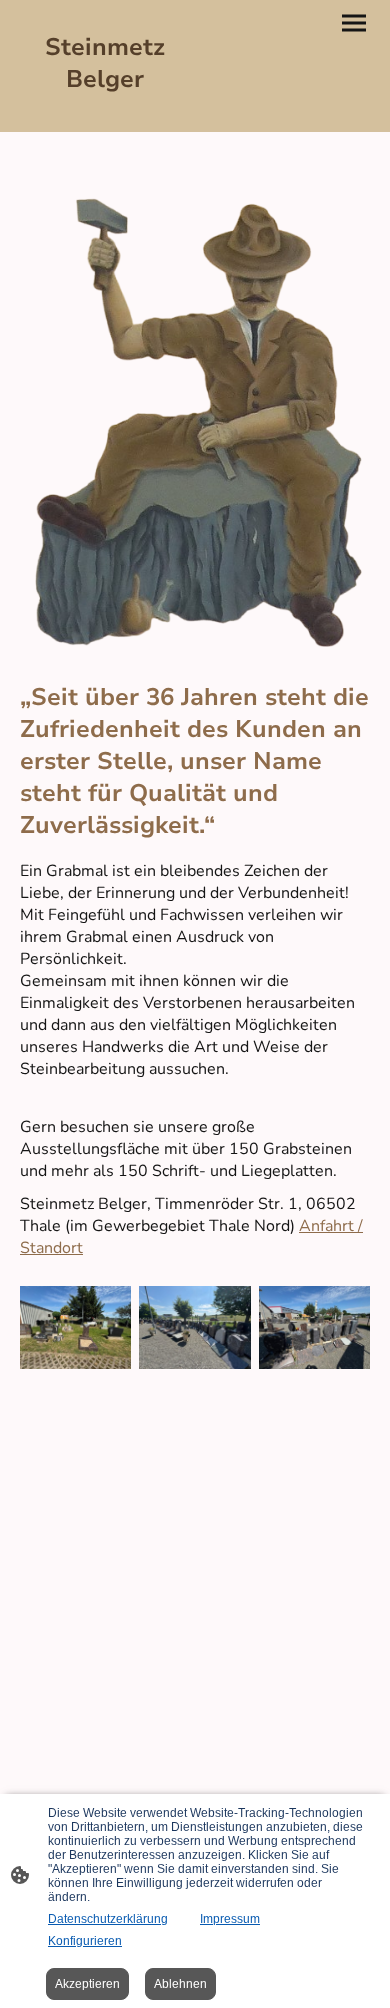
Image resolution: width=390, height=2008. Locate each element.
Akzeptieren (87, 1984)
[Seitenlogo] (105, 115)
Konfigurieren (85, 1941)
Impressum (230, 1919)
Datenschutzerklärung (108, 1919)
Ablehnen (180, 1984)
